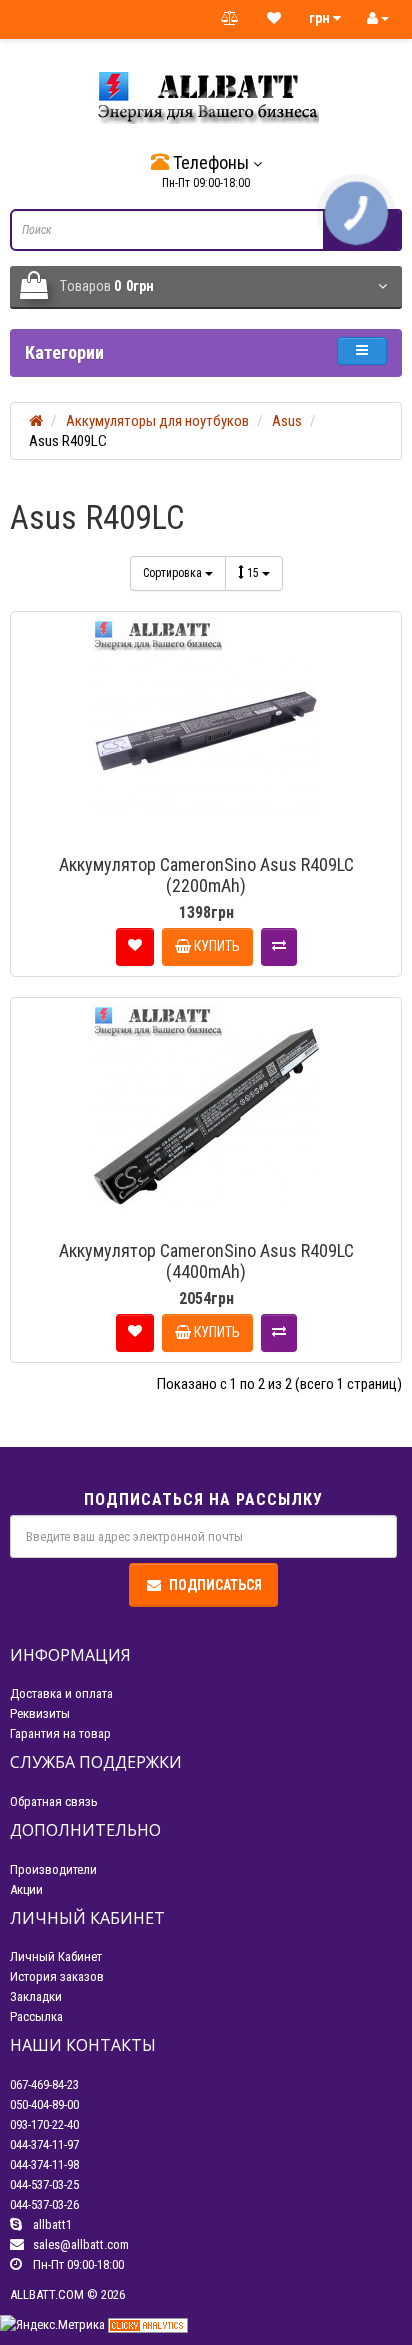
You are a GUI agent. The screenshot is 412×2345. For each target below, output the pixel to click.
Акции (26, 1889)
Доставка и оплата (61, 1693)
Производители (53, 1869)
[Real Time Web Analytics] (148, 2324)
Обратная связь (54, 1801)
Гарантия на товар (60, 1733)
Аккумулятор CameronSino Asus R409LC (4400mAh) (206, 1261)
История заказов (57, 1976)
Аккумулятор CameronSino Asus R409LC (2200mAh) (206, 875)
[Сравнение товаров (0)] (230, 19)
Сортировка (174, 573)
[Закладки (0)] (274, 19)
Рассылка (36, 2016)
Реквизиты (40, 1713)
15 (254, 573)
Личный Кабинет (56, 1956)
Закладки (36, 1996)
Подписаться (215, 1585)
